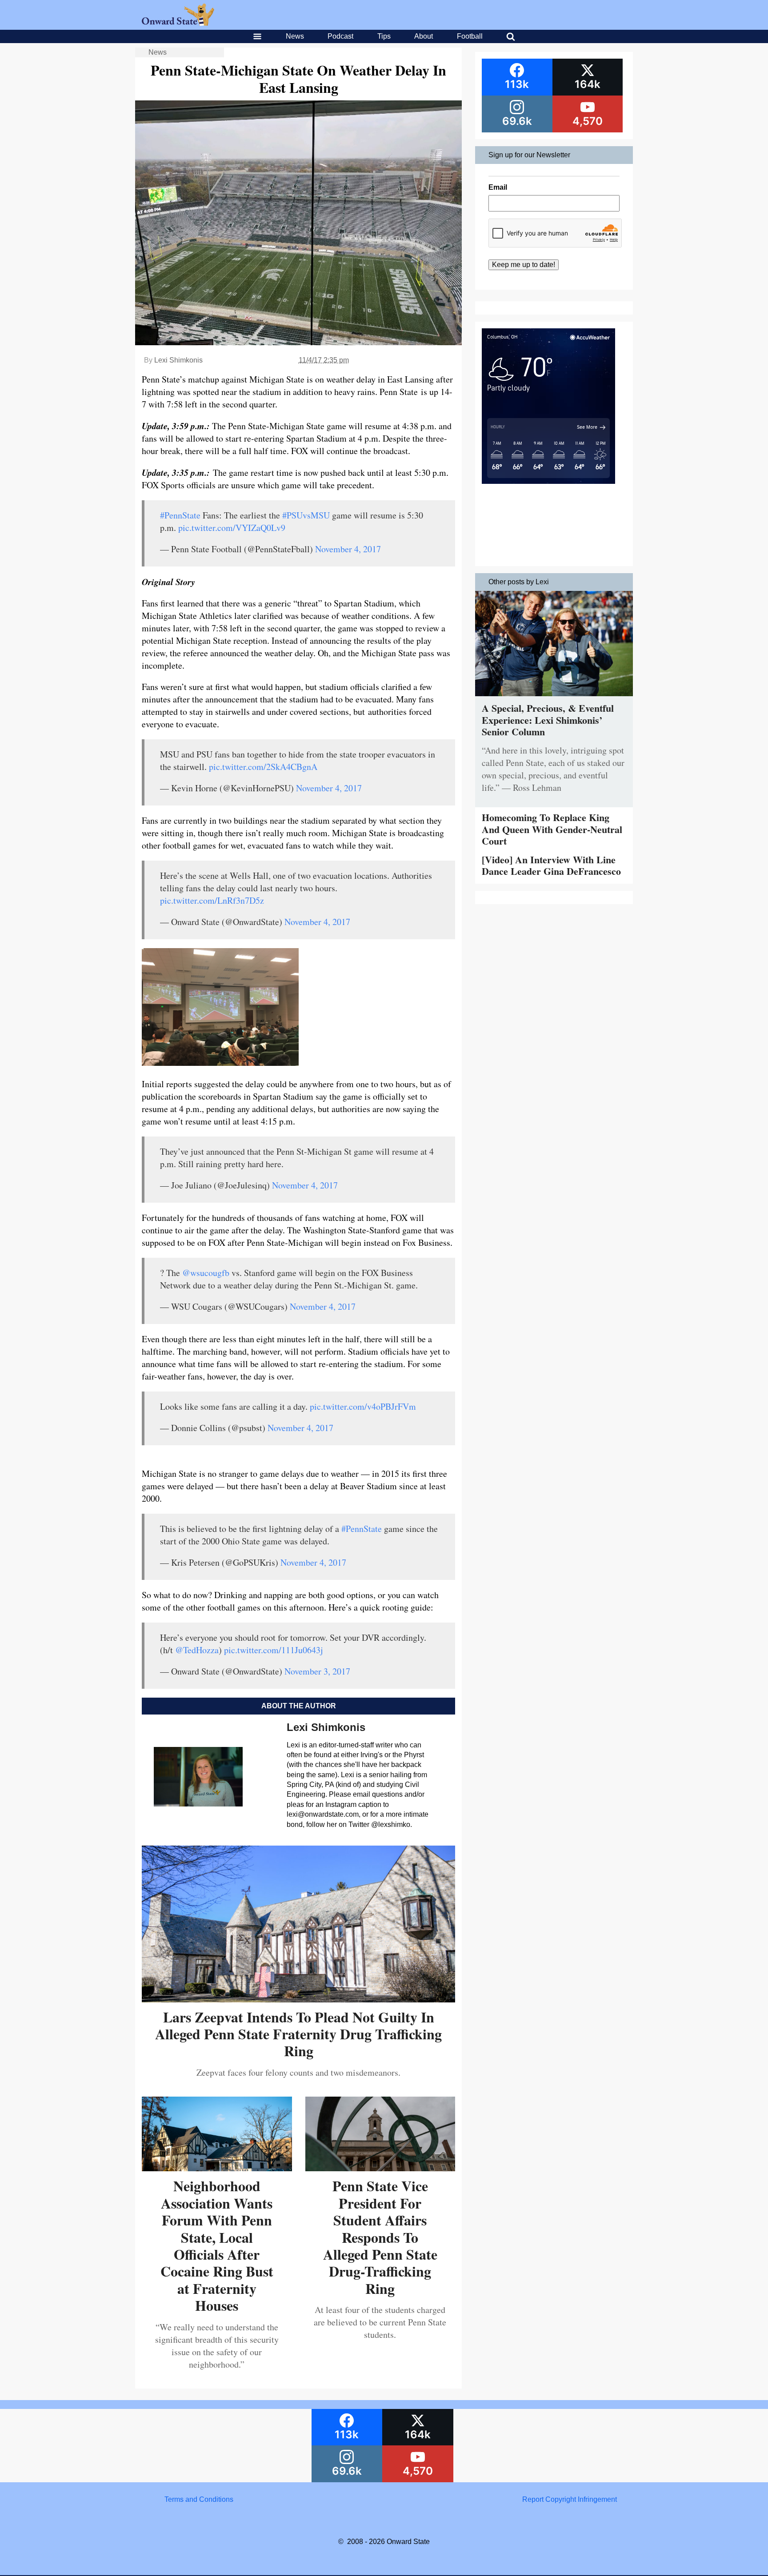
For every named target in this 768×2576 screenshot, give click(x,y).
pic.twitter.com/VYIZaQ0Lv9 (232, 528)
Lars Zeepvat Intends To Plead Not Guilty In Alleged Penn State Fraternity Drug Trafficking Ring (298, 2034)
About (424, 36)
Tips (384, 36)
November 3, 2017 (317, 1671)
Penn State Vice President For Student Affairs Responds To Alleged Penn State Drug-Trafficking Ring (380, 2237)
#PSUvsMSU (306, 515)
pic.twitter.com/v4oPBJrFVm (363, 1406)
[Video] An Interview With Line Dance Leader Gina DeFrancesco (551, 865)
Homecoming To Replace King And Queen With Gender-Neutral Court (552, 829)
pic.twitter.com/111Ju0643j (274, 1650)
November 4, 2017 (348, 549)
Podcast (340, 36)
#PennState (180, 515)
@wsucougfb (206, 1273)
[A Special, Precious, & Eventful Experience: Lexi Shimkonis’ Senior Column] (554, 698)
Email (498, 187)
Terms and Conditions (199, 2499)
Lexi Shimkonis (178, 360)
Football (470, 36)
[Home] (178, 23)
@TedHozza (197, 1650)
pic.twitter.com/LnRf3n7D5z (212, 900)
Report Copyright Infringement (570, 2499)
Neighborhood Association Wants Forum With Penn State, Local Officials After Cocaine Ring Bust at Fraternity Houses (217, 2245)
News (295, 36)
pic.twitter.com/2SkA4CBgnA (263, 767)
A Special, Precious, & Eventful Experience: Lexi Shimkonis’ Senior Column (548, 720)
